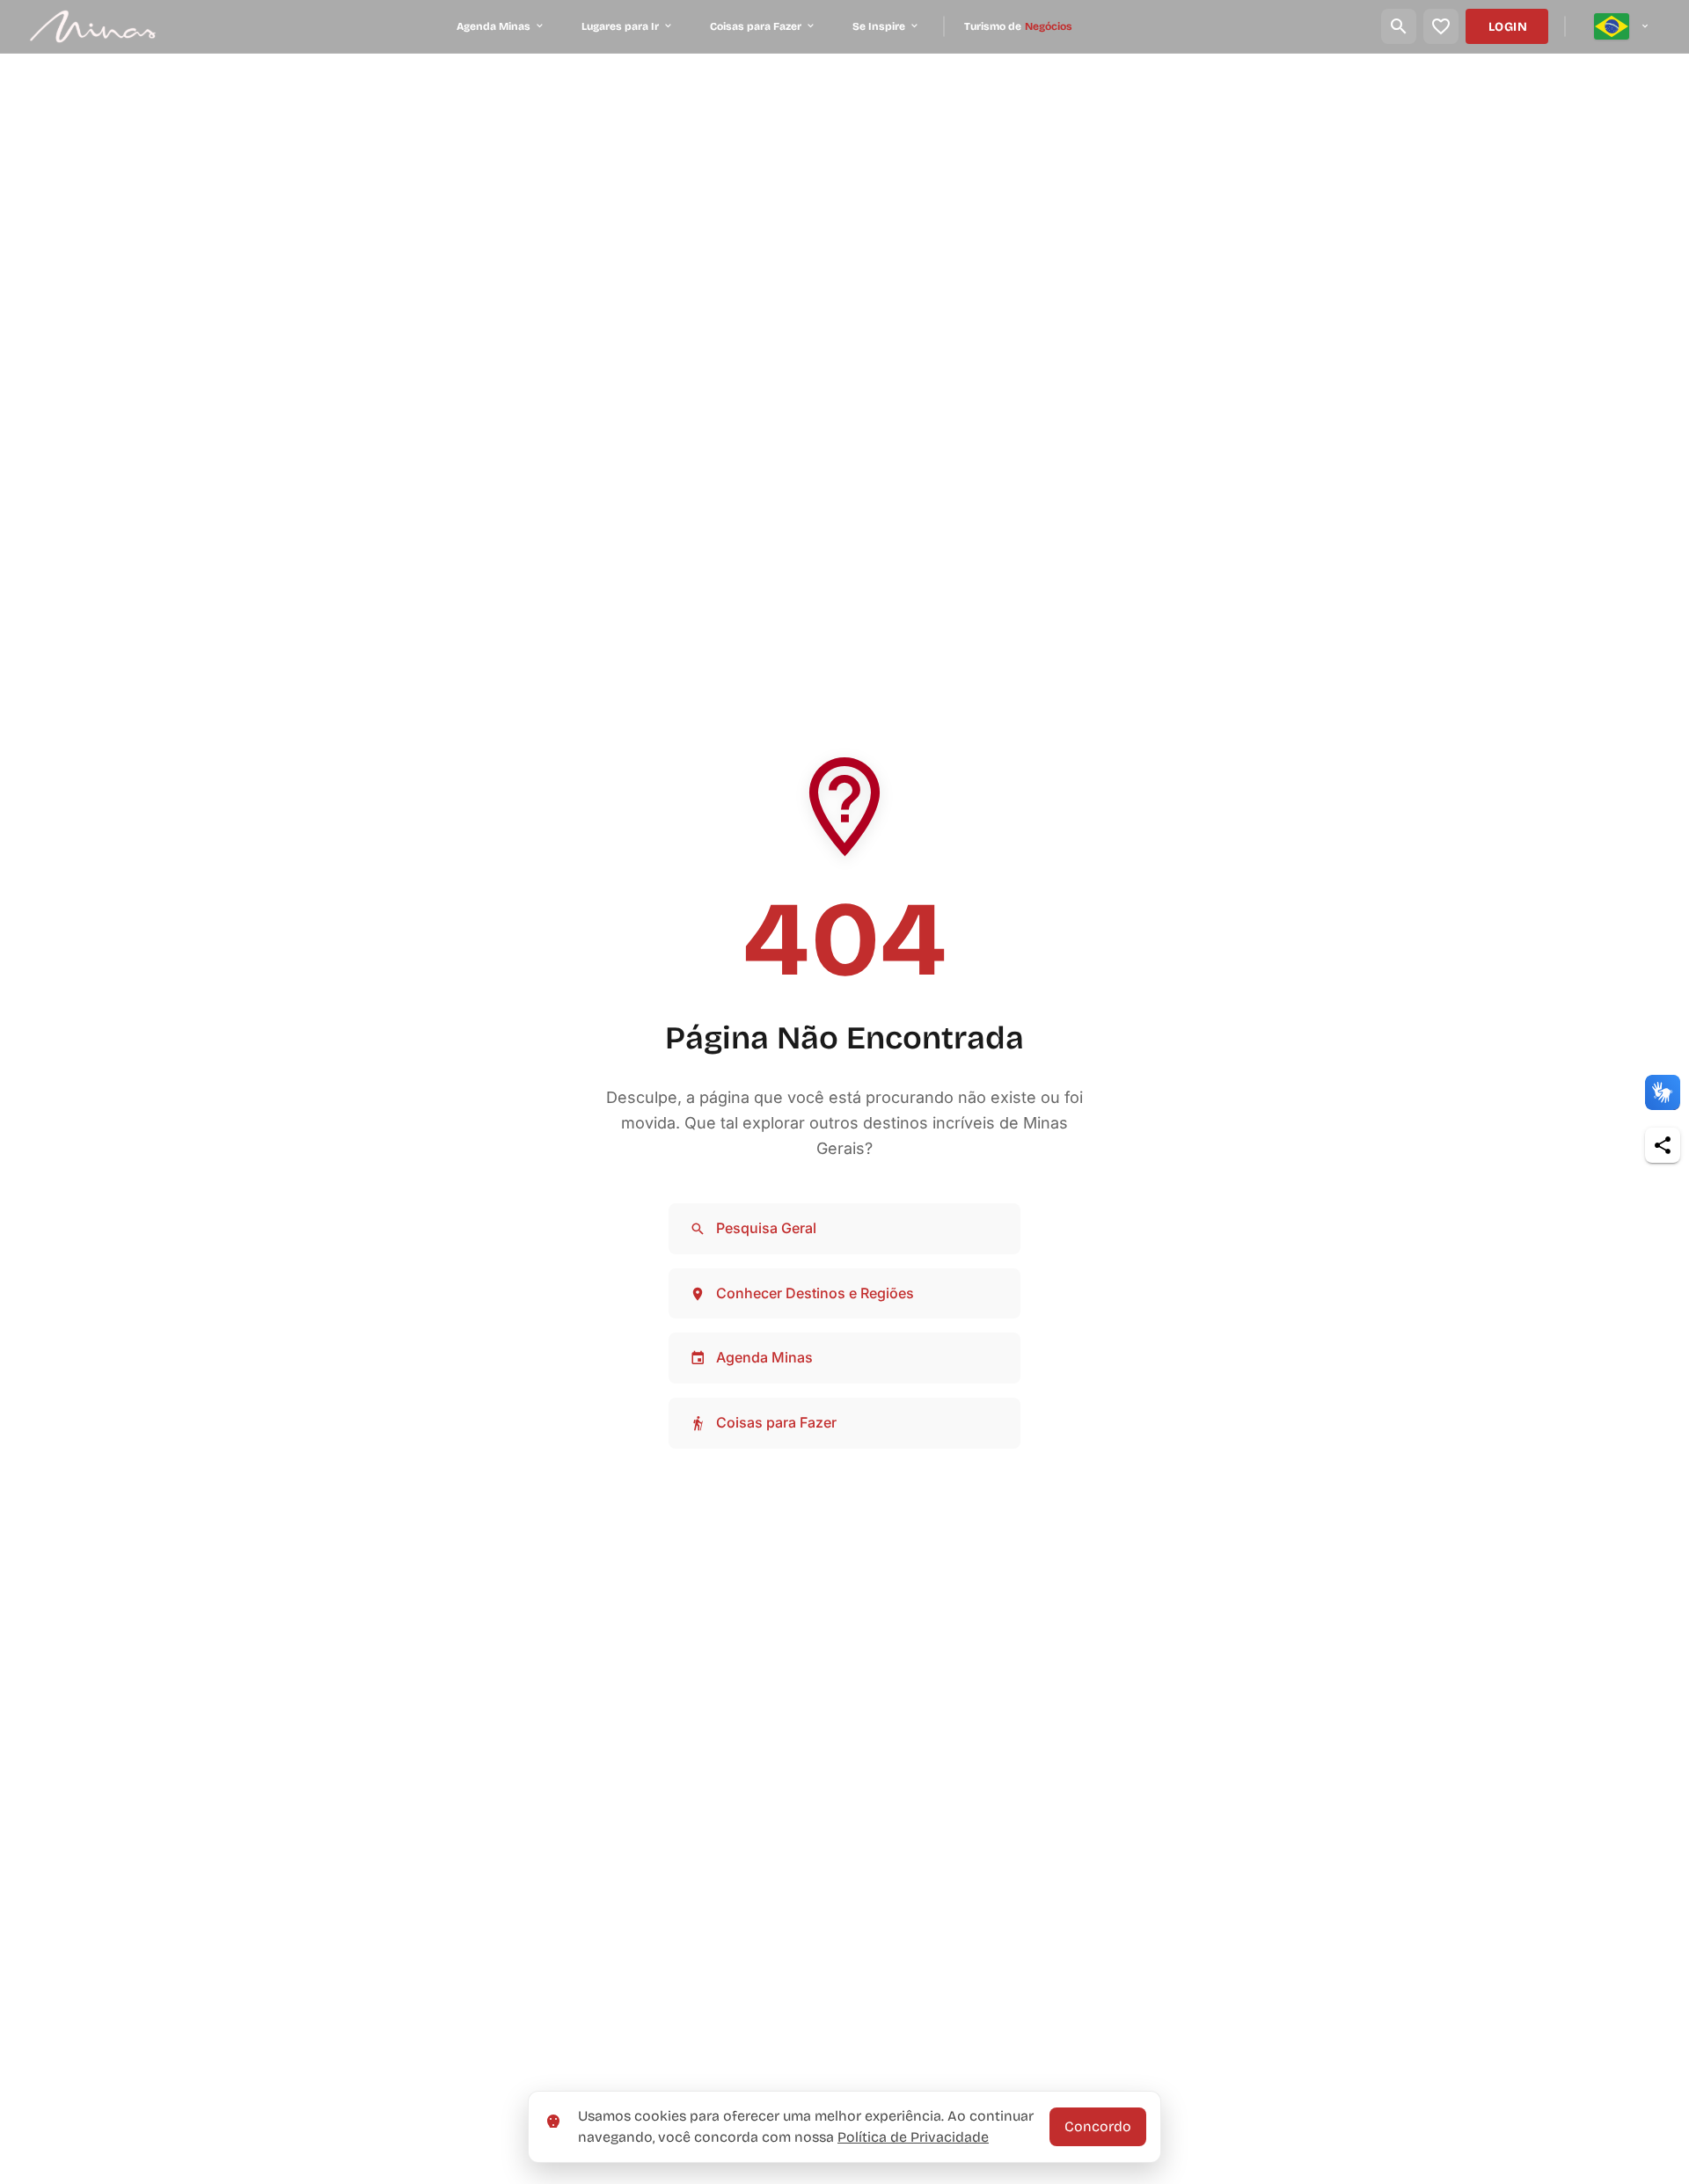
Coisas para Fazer (776, 1422)
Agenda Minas (764, 1357)
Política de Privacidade (913, 2137)
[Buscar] (1399, 26)
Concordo (1098, 2126)
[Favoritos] (1441, 26)
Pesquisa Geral (766, 1228)
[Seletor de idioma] (1622, 26)
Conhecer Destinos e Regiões (815, 1293)
